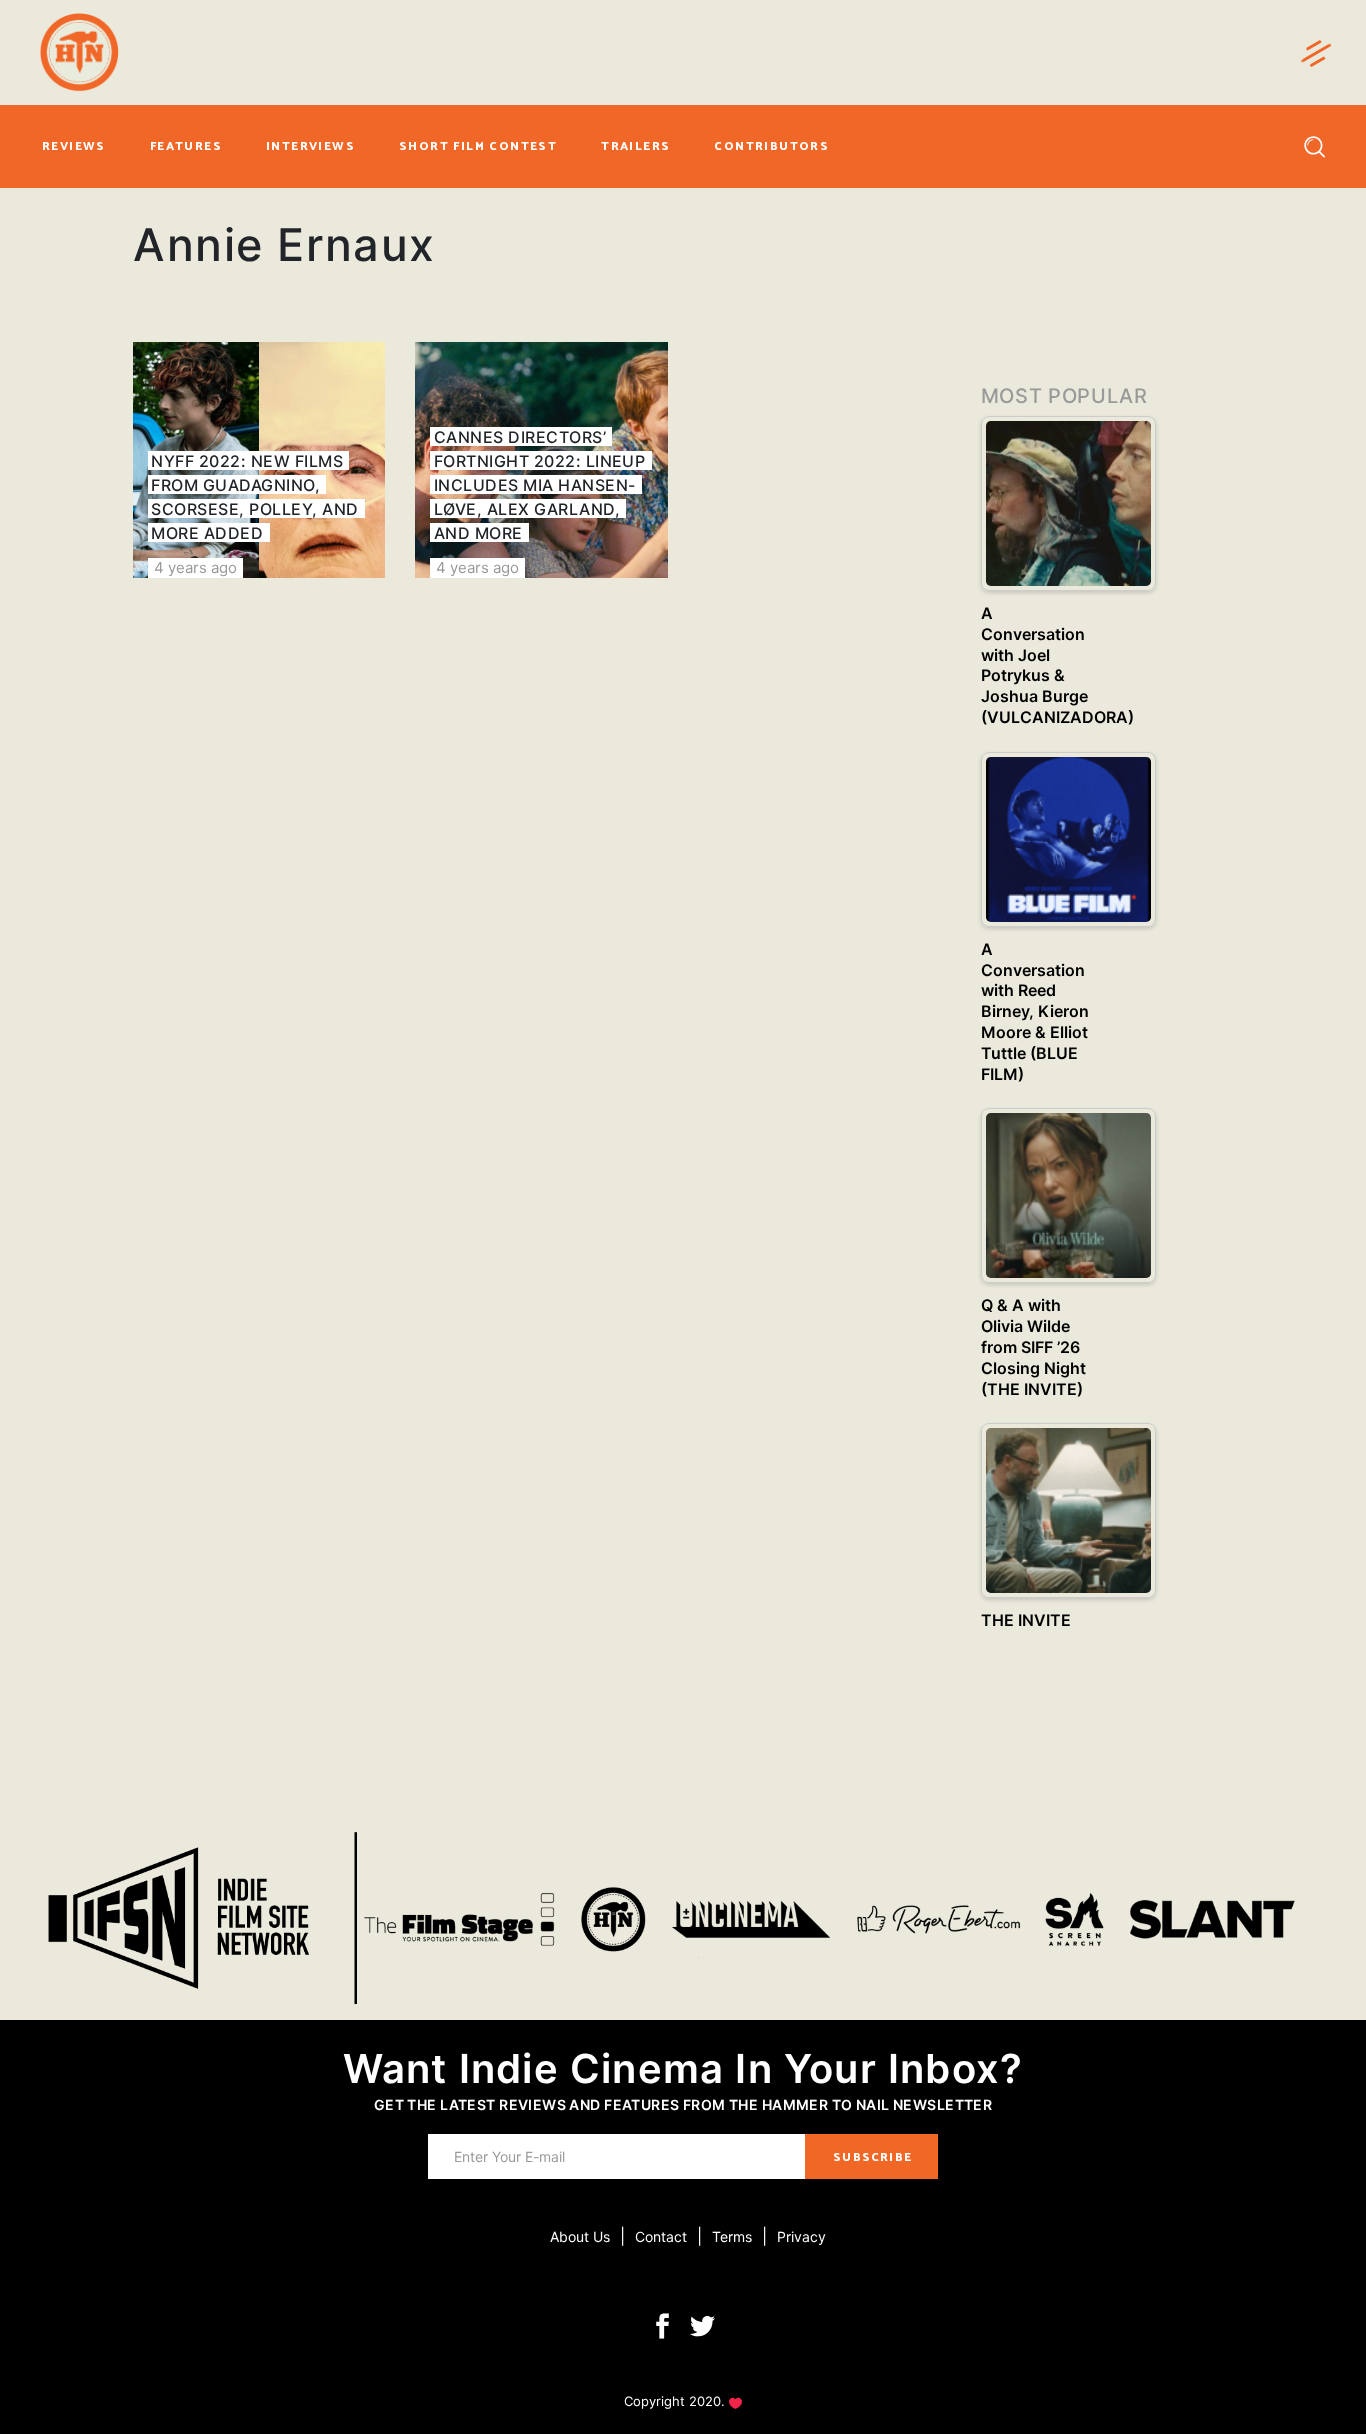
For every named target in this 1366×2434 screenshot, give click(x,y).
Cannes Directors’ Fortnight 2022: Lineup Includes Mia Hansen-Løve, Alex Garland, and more (540, 485)
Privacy (801, 2236)
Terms (732, 2236)
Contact (661, 2236)
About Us (580, 2236)
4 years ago (195, 567)
